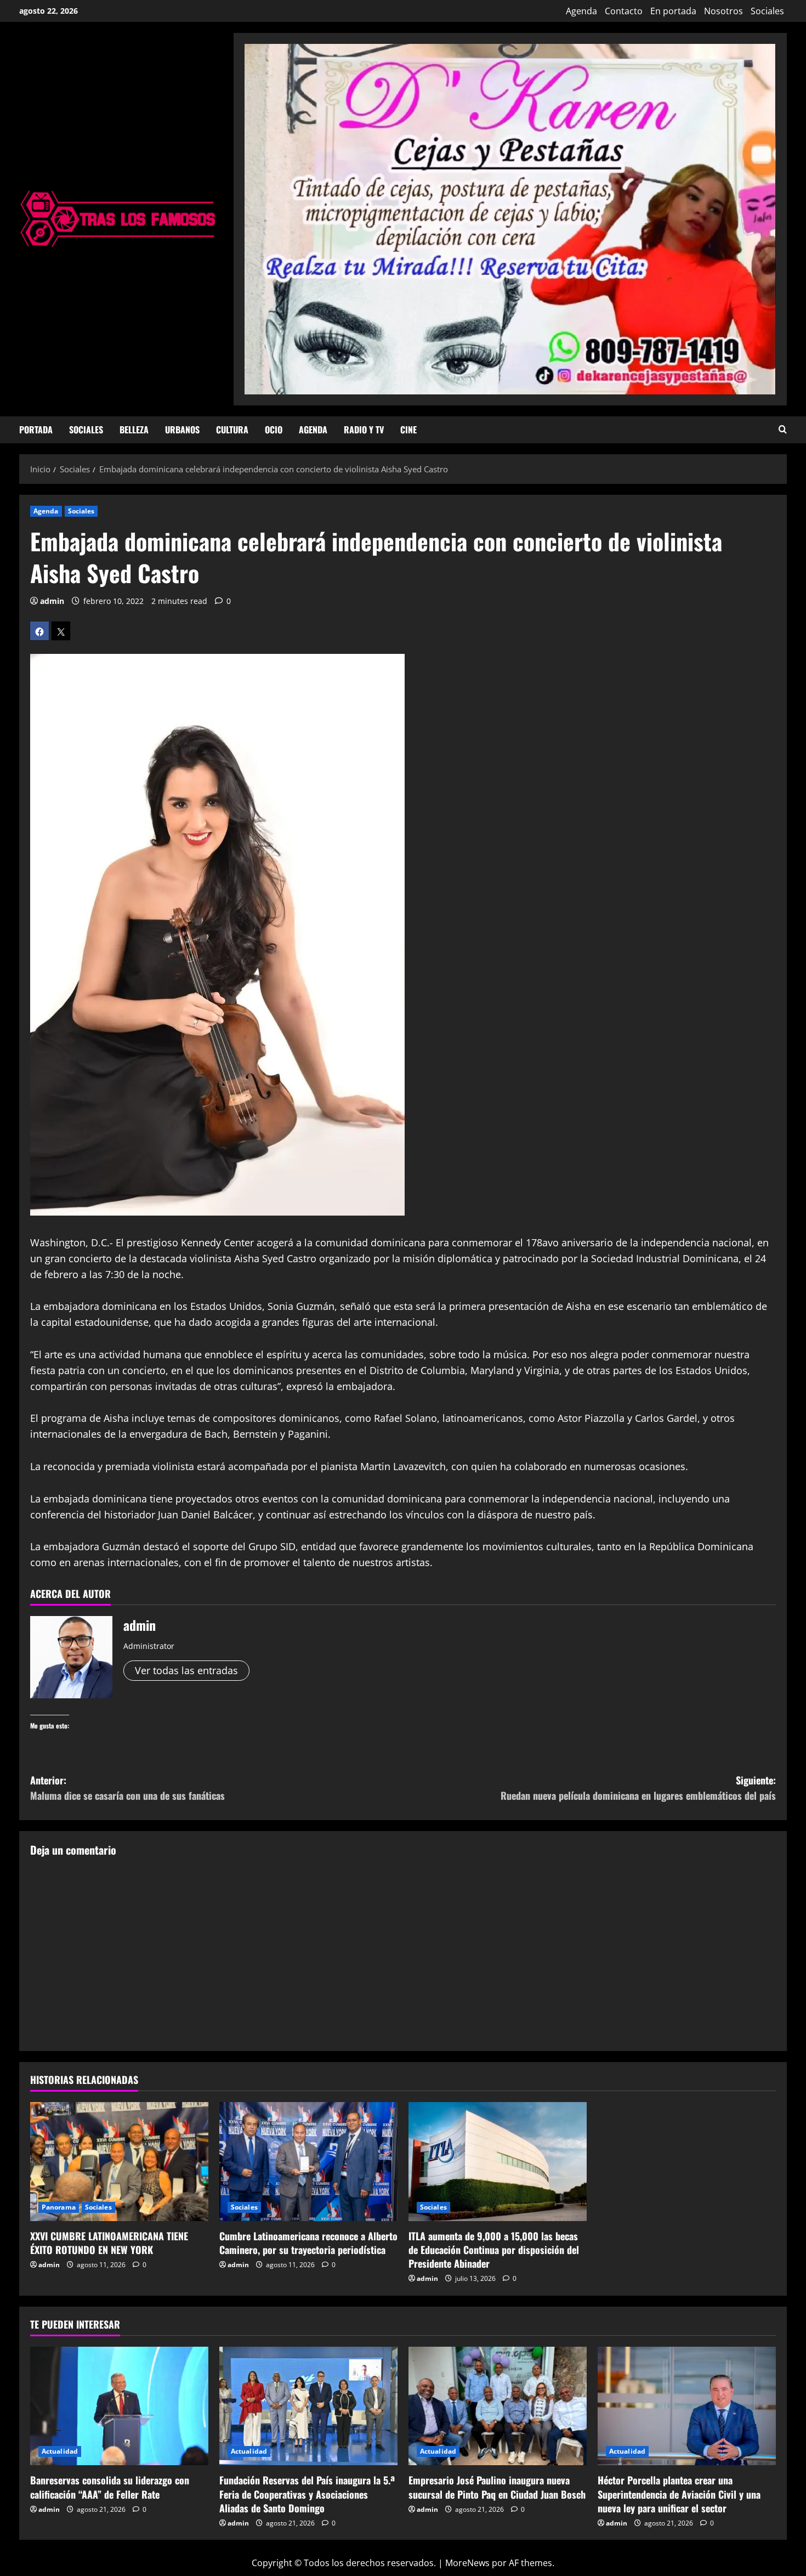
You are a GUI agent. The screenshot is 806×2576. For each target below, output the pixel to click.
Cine (408, 430)
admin (52, 601)
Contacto (624, 11)
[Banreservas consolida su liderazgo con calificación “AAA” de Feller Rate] (119, 2406)
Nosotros (723, 11)
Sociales (767, 11)
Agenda (581, 11)
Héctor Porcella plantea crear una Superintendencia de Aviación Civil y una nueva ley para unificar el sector (679, 2494)
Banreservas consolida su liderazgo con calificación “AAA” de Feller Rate (110, 2487)
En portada (673, 11)
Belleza (134, 430)
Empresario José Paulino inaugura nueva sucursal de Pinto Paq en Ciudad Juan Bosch (497, 2487)
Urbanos (182, 430)
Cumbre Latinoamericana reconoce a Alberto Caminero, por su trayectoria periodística (308, 2243)
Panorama (59, 2207)
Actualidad (60, 2451)
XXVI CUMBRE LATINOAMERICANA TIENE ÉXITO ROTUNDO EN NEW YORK (109, 2243)
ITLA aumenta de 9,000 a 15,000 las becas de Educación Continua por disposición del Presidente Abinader (494, 2250)
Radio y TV (364, 430)
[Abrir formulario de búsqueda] (783, 430)
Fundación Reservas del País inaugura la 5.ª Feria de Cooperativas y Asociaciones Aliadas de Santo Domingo (307, 2494)
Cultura (232, 430)
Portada (36, 430)
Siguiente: (638, 1788)
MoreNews (467, 2563)
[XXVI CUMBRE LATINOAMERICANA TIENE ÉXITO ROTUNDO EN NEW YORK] (119, 2162)
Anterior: (127, 1788)
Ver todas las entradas (186, 1670)
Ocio (274, 430)
